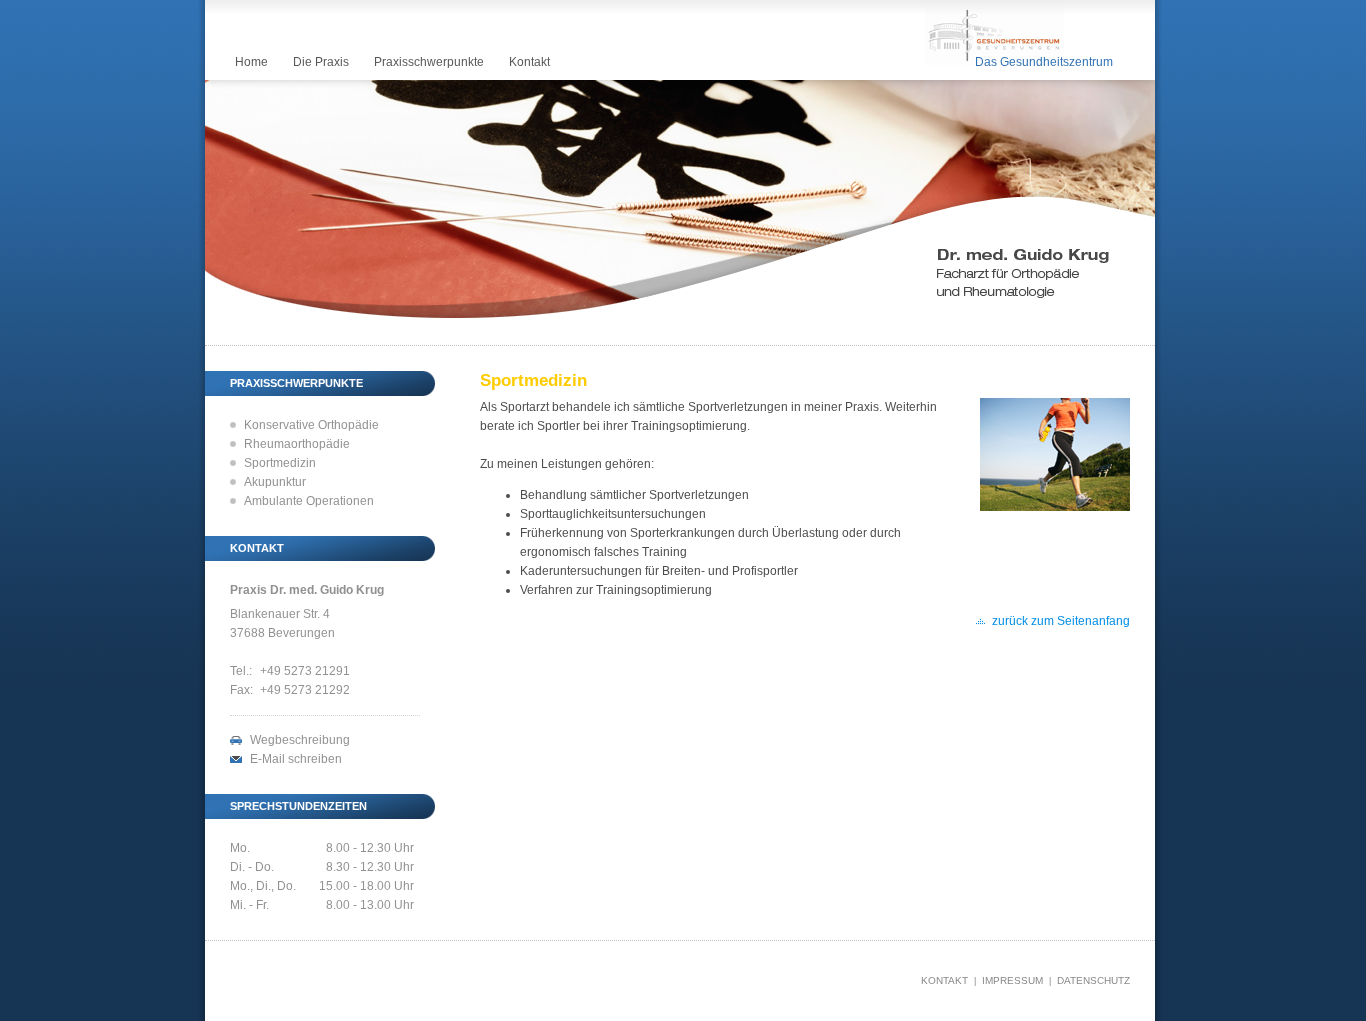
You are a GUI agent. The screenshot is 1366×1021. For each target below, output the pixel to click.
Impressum (1012, 980)
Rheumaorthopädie (297, 444)
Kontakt (529, 62)
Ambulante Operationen (309, 501)
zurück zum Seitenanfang (1061, 621)
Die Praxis (321, 62)
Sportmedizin (280, 463)
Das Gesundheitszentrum (1044, 62)
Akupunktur (275, 482)
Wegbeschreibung (300, 740)
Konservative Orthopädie (311, 425)
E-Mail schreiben (296, 759)
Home (251, 62)
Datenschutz (1093, 980)
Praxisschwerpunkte (429, 62)
